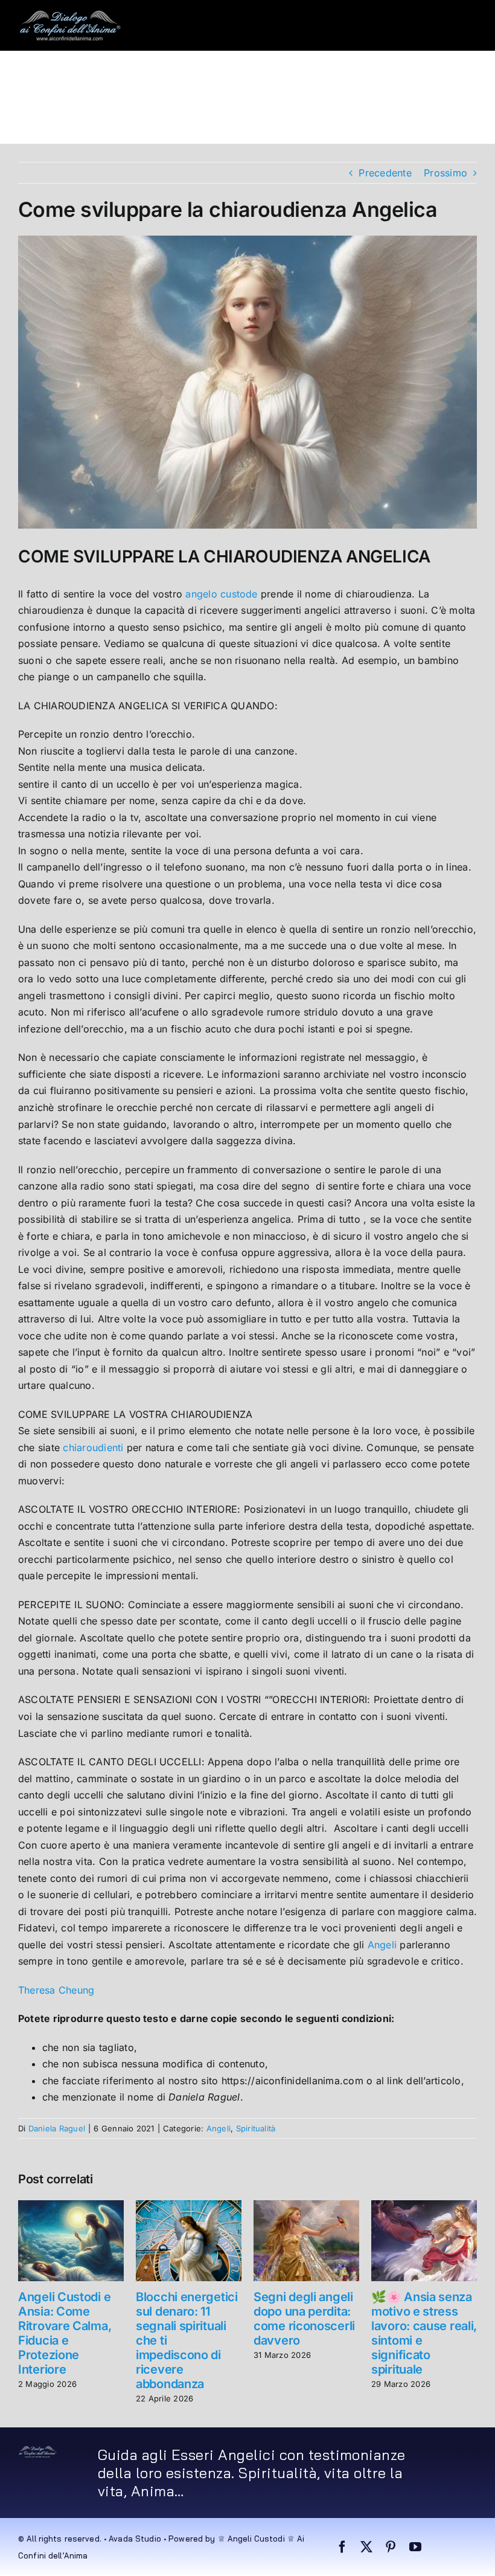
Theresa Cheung (58, 1990)
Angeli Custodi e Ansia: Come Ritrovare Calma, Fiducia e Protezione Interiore (65, 2333)
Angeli (382, 1945)
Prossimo (445, 173)
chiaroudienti (93, 1447)
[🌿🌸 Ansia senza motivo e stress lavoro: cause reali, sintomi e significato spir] (424, 2206)
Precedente (385, 173)
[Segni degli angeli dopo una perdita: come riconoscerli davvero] (306, 2206)
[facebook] (342, 2547)
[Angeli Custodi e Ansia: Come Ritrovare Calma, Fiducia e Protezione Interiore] (71, 2206)
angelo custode (221, 594)
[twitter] (366, 2547)
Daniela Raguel (57, 2128)
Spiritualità (256, 2128)
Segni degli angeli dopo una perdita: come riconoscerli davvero (304, 2319)
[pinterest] (391, 2547)
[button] (174, 118)
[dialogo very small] (38, 2450)
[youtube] (415, 2547)
